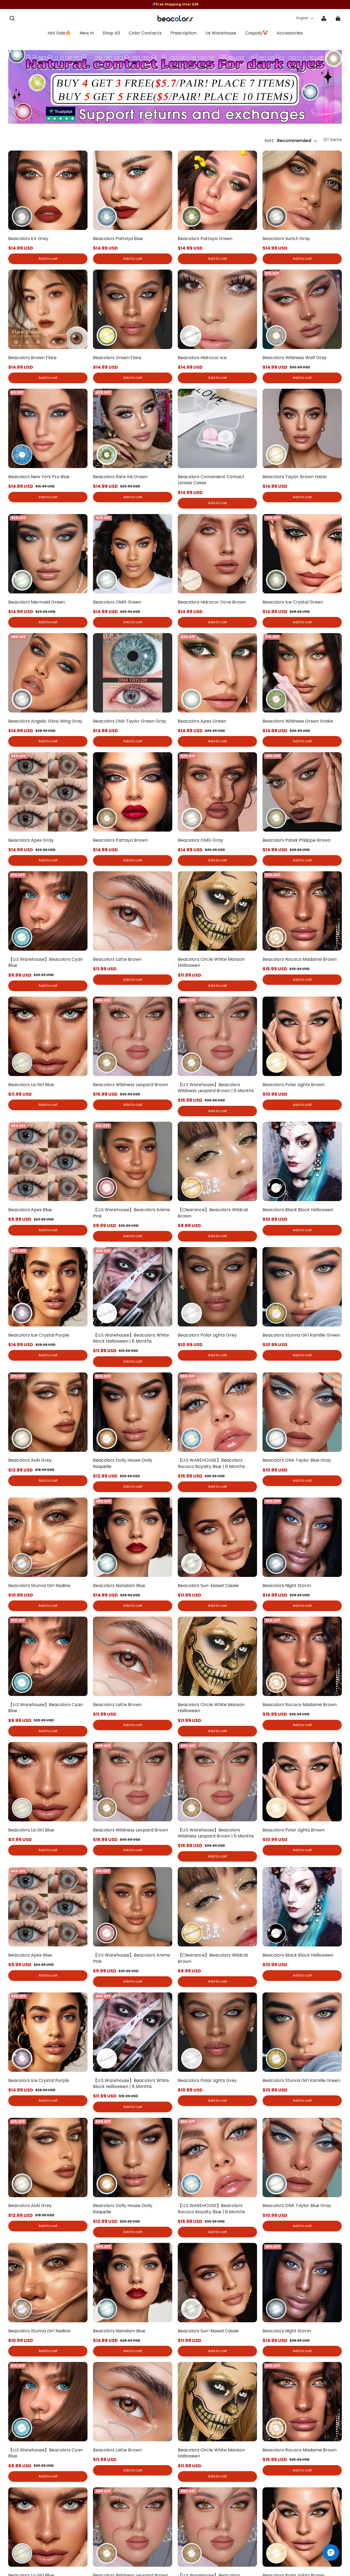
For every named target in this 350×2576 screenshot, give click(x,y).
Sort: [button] (288, 141)
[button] (12, 18)
